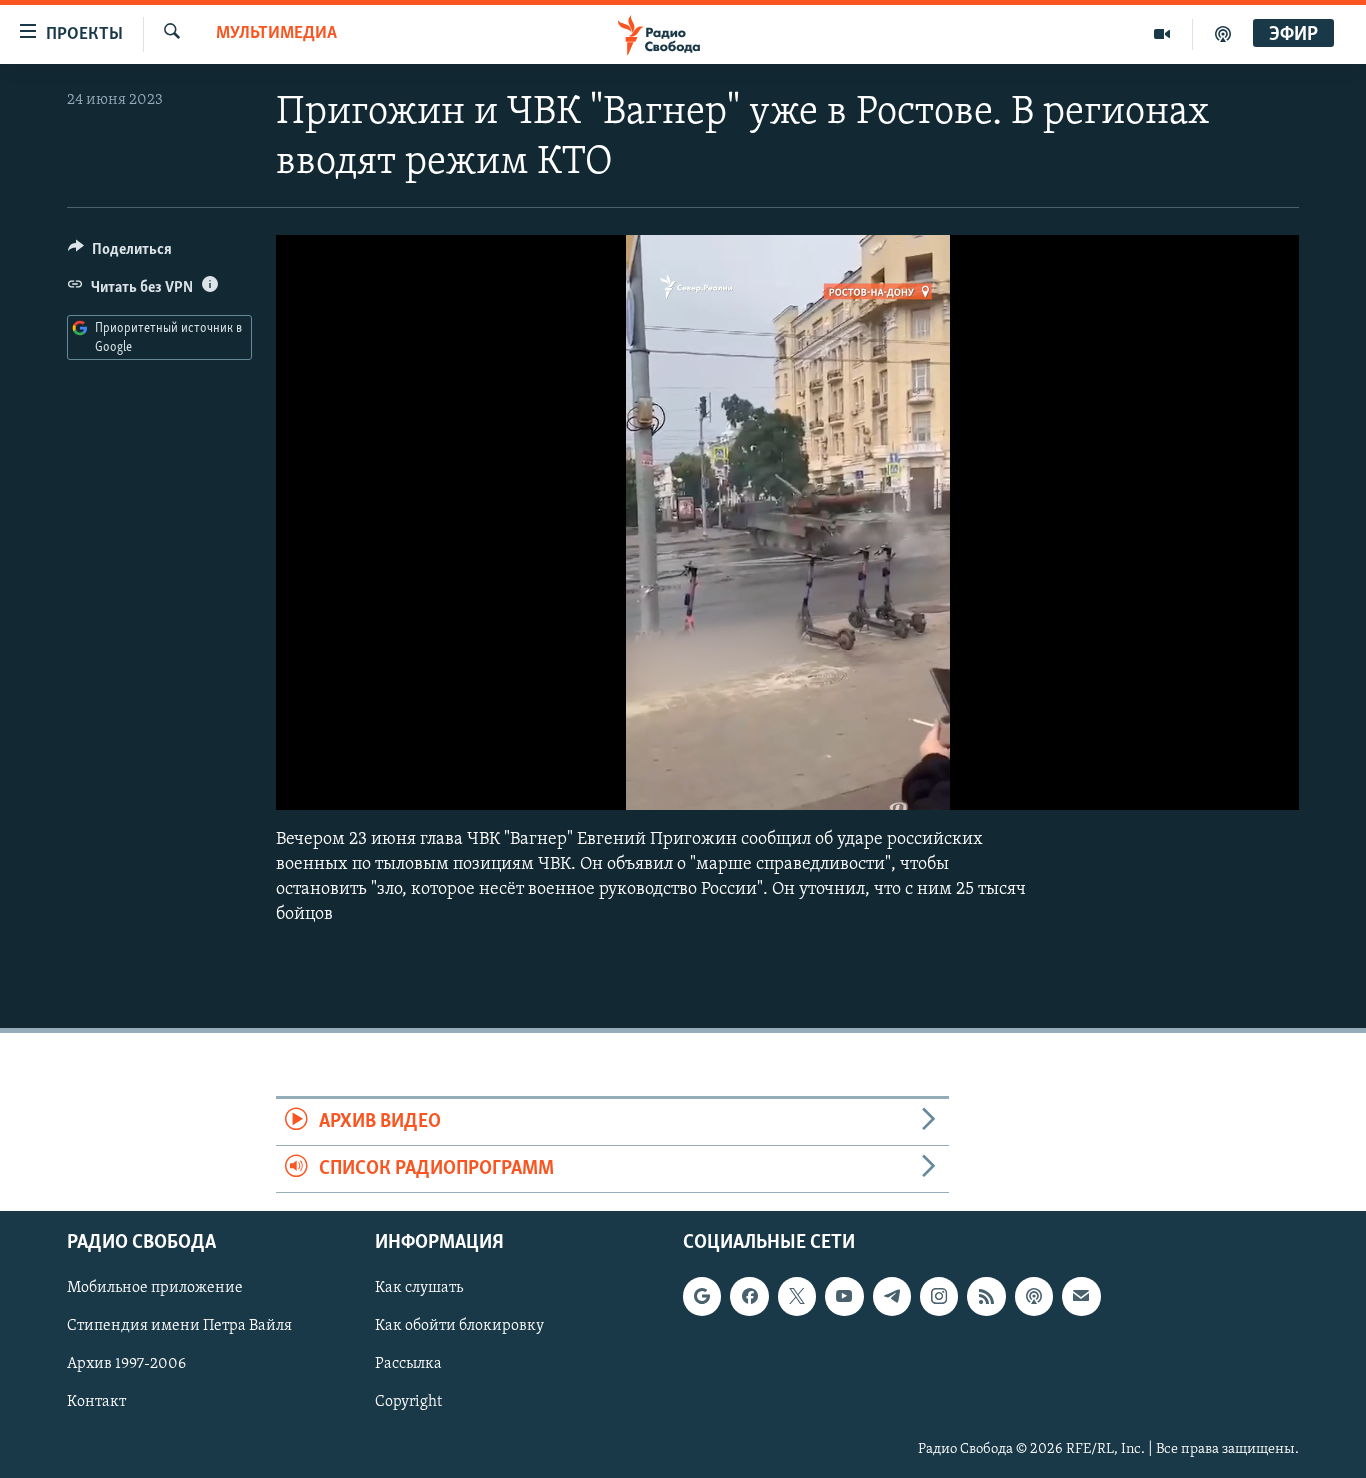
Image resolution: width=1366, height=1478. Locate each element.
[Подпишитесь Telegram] (892, 1297)
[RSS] (986, 1297)
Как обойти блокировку (459, 1327)
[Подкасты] (1034, 1297)
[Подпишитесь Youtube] (844, 1297)
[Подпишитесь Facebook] (749, 1297)
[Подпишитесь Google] (702, 1297)
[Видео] (1162, 34)
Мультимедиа (276, 34)
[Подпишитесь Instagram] (939, 1297)
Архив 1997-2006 (126, 1365)
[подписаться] (1081, 1297)
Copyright (408, 1403)
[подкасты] (1223, 34)
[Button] (120, 254)
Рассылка (408, 1365)
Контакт (96, 1403)
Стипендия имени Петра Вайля (179, 1327)
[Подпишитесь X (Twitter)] (797, 1297)
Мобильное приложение (155, 1289)
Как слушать (419, 1289)
